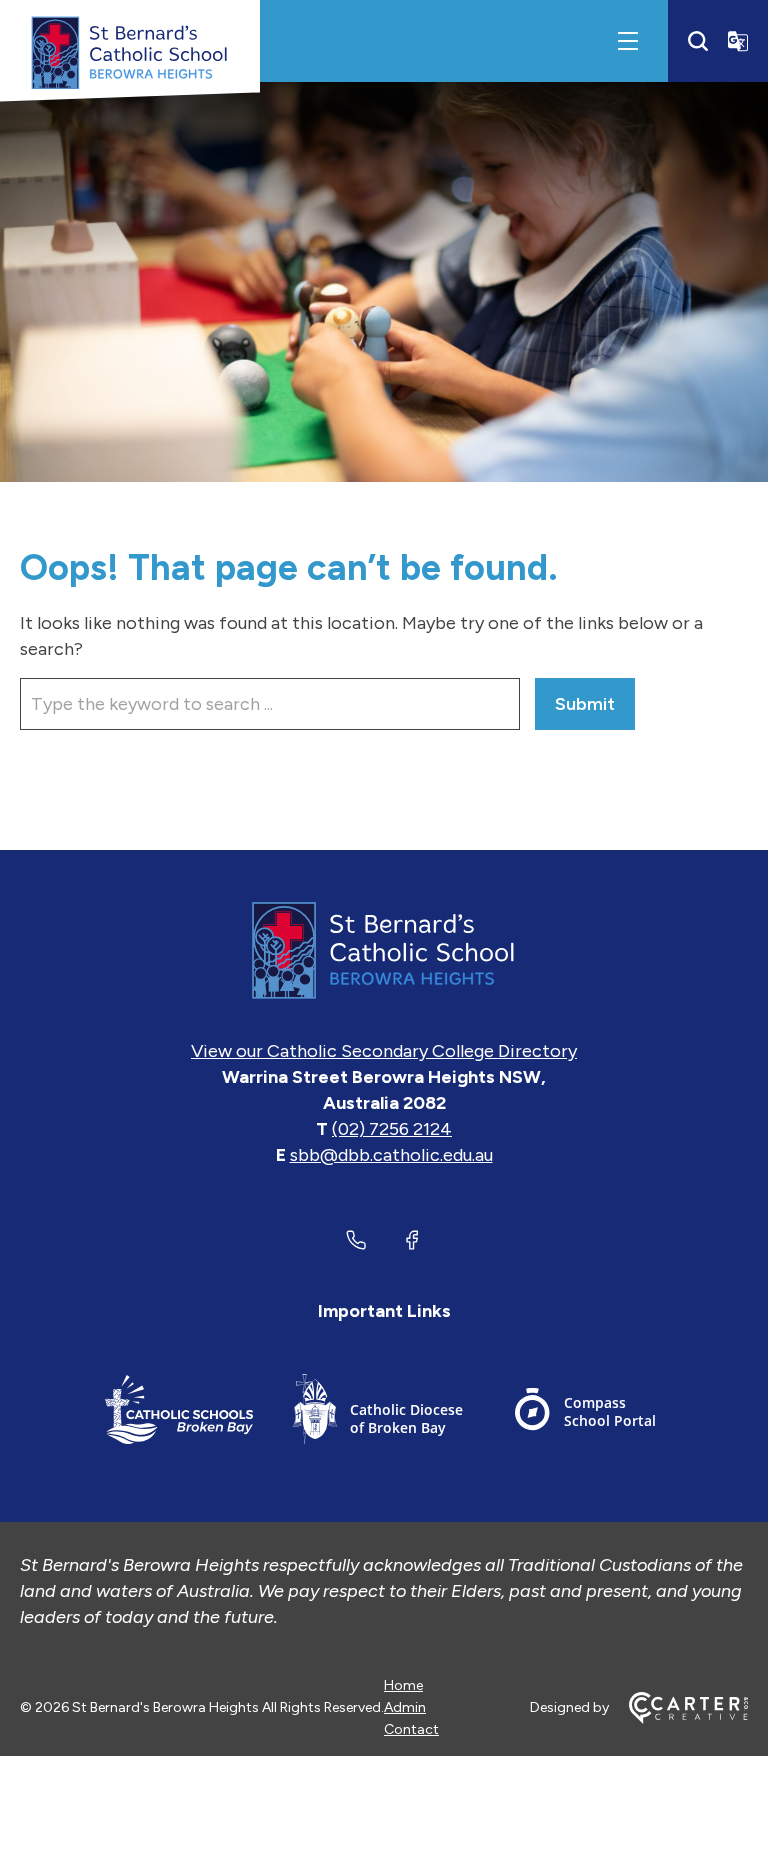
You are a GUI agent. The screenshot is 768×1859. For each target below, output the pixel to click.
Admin (405, 1707)
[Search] (698, 41)
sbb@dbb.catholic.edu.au (391, 1155)
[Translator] (738, 41)
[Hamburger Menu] (628, 41)
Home (403, 1685)
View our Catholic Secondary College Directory (384, 1051)
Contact (411, 1729)
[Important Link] (179, 1412)
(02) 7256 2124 (392, 1129)
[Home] (384, 950)
